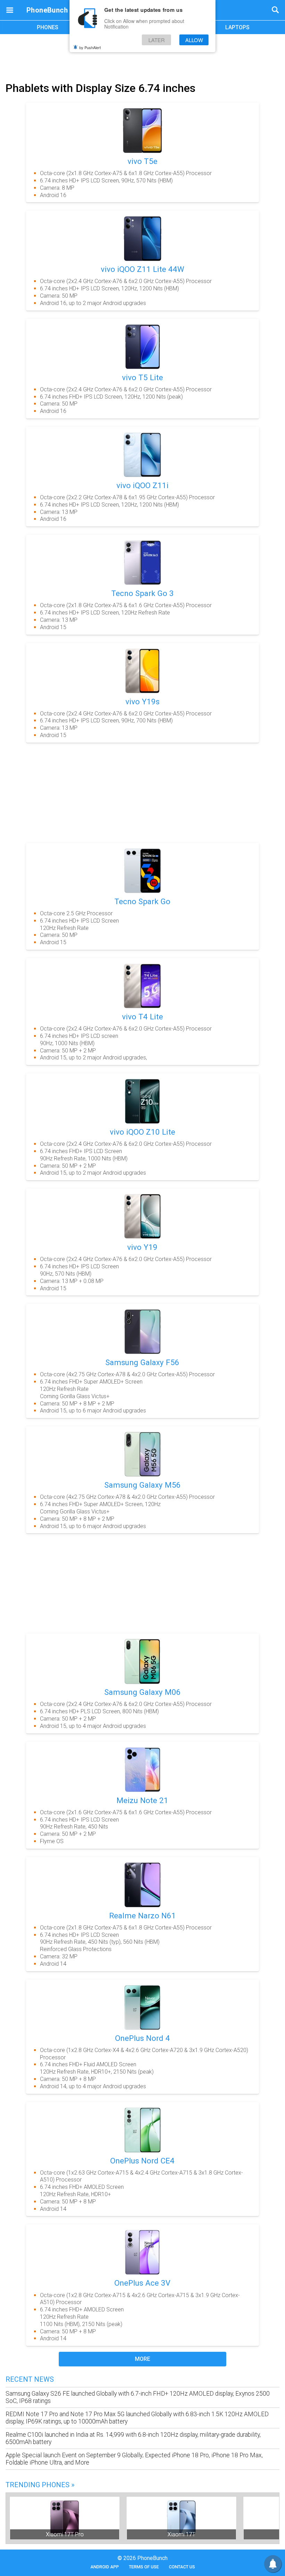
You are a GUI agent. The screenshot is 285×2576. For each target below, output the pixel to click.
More (142, 2359)
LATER (157, 40)
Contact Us (182, 2567)
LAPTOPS (237, 27)
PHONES (48, 27)
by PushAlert (90, 47)
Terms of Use (144, 2567)
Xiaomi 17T (181, 2534)
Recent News (30, 2379)
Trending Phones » (40, 2485)
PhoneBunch (47, 10)
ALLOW (194, 40)
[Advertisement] (142, 57)
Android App (105, 2567)
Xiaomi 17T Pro (65, 2534)
